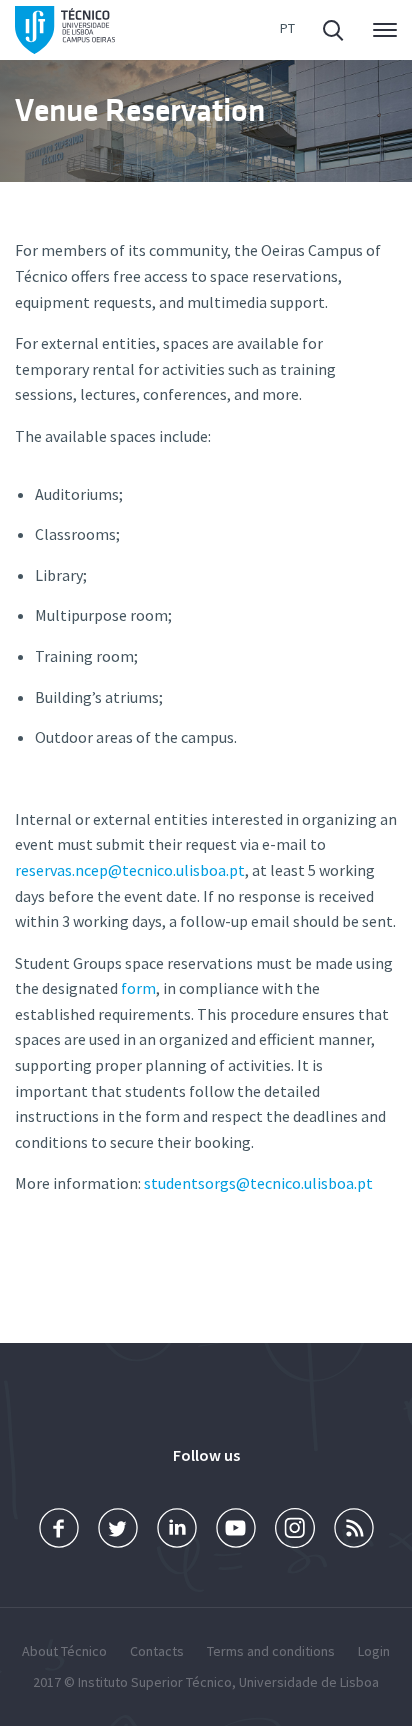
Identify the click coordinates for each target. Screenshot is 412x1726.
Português (287, 30)
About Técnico (64, 1651)
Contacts (157, 1651)
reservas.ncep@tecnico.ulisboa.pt (130, 870)
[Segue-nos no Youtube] (236, 1528)
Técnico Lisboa (65, 30)
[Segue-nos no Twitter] (118, 1528)
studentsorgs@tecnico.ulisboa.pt (258, 1183)
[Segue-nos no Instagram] (295, 1528)
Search (335, 30)
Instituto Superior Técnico (155, 1682)
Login (374, 1651)
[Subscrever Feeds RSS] (354, 1528)
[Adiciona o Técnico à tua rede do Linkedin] (177, 1528)
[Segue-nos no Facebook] (59, 1528)
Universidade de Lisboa (309, 1682)
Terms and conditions (271, 1651)
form (138, 988)
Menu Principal (381, 30)
